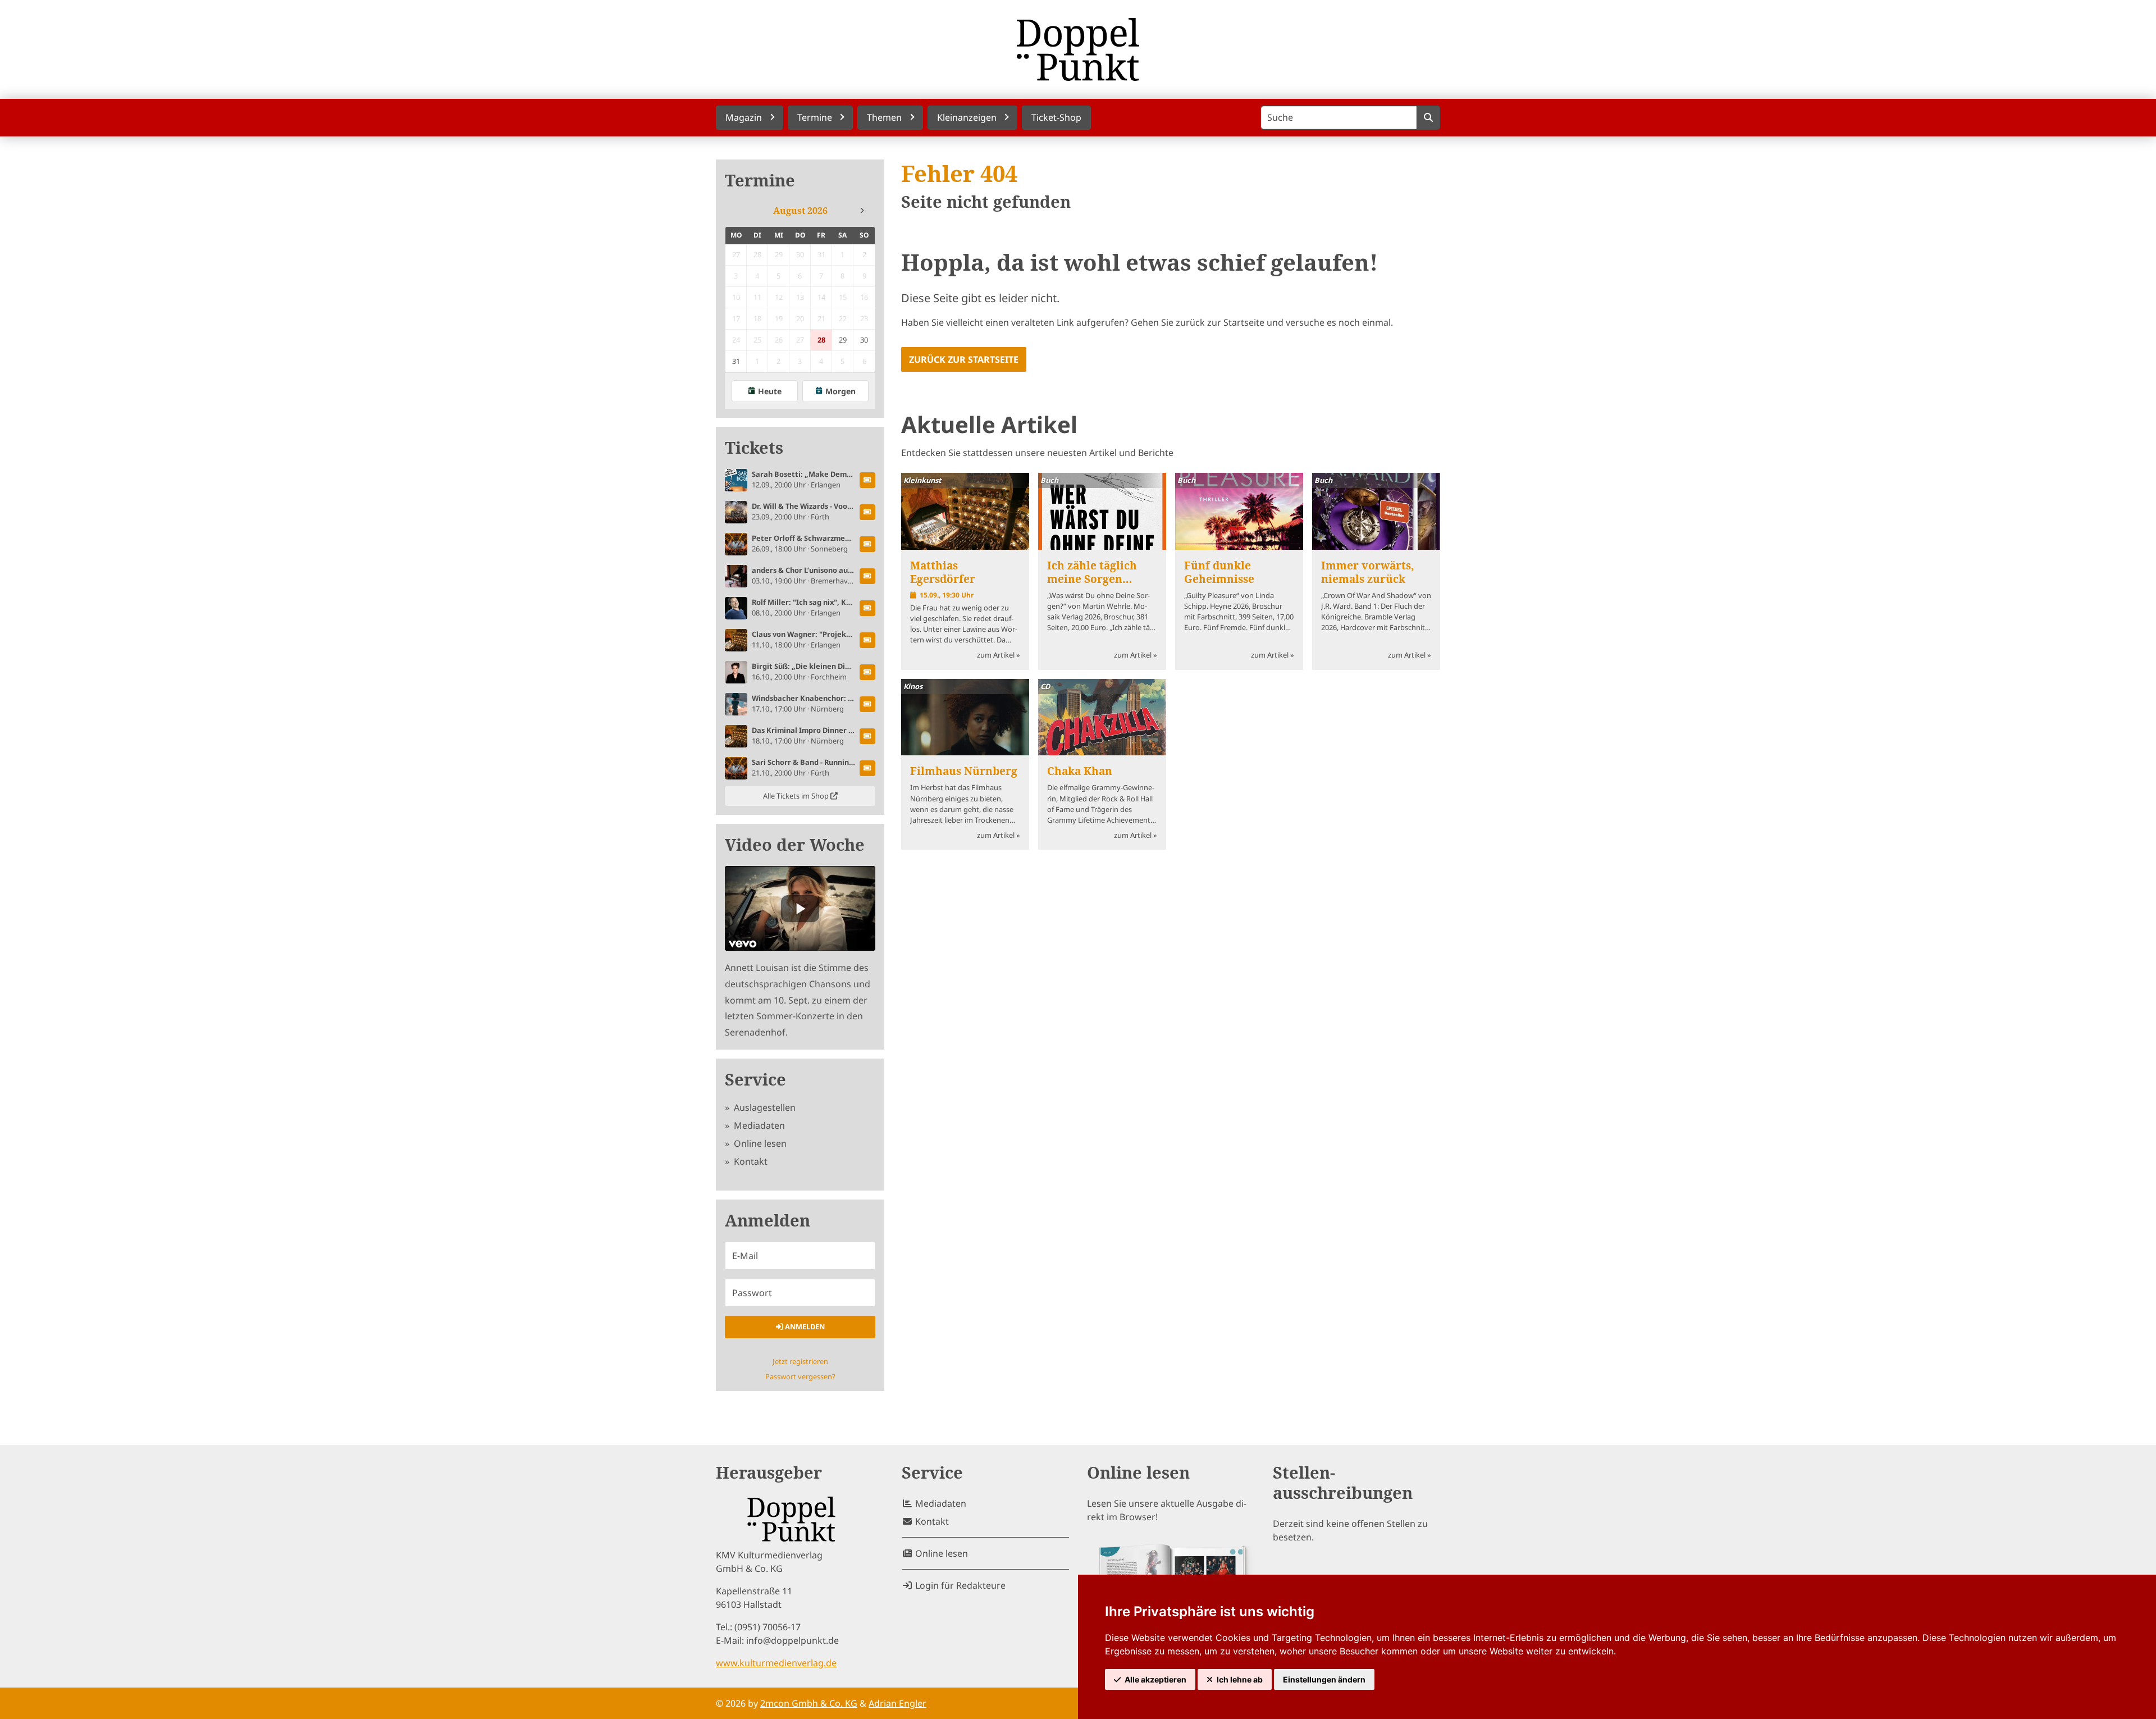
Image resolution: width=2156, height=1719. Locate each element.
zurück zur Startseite (964, 359)
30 (864, 340)
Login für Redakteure (959, 1585)
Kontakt (750, 1161)
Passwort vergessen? (800, 1376)
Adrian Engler (897, 1703)
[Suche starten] (1428, 118)
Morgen (841, 391)
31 (736, 361)
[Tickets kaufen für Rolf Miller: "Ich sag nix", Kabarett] (867, 608)
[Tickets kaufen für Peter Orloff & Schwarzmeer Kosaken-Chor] (867, 544)
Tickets (754, 448)
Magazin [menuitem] (744, 117)
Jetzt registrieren (800, 1361)
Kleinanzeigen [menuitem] (967, 117)
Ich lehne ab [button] (1240, 1679)
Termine (760, 181)
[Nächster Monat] (862, 211)
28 (821, 340)
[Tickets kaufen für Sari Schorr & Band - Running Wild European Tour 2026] (867, 768)
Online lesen (759, 1143)
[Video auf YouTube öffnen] (800, 908)
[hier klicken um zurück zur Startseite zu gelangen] (1078, 49)
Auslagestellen (764, 1107)
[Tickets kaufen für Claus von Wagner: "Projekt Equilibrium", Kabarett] (867, 640)
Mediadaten (758, 1125)
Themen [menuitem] (884, 117)
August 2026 (800, 211)
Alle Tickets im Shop (797, 796)
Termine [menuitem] (815, 117)
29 (843, 340)
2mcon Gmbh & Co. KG (809, 1703)
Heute (770, 391)
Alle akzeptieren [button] (1155, 1679)
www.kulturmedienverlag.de (776, 1663)
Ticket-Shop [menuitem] (1056, 117)
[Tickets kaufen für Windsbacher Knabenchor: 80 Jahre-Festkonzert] (867, 704)
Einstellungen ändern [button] (1324, 1679)
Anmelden (804, 1326)
